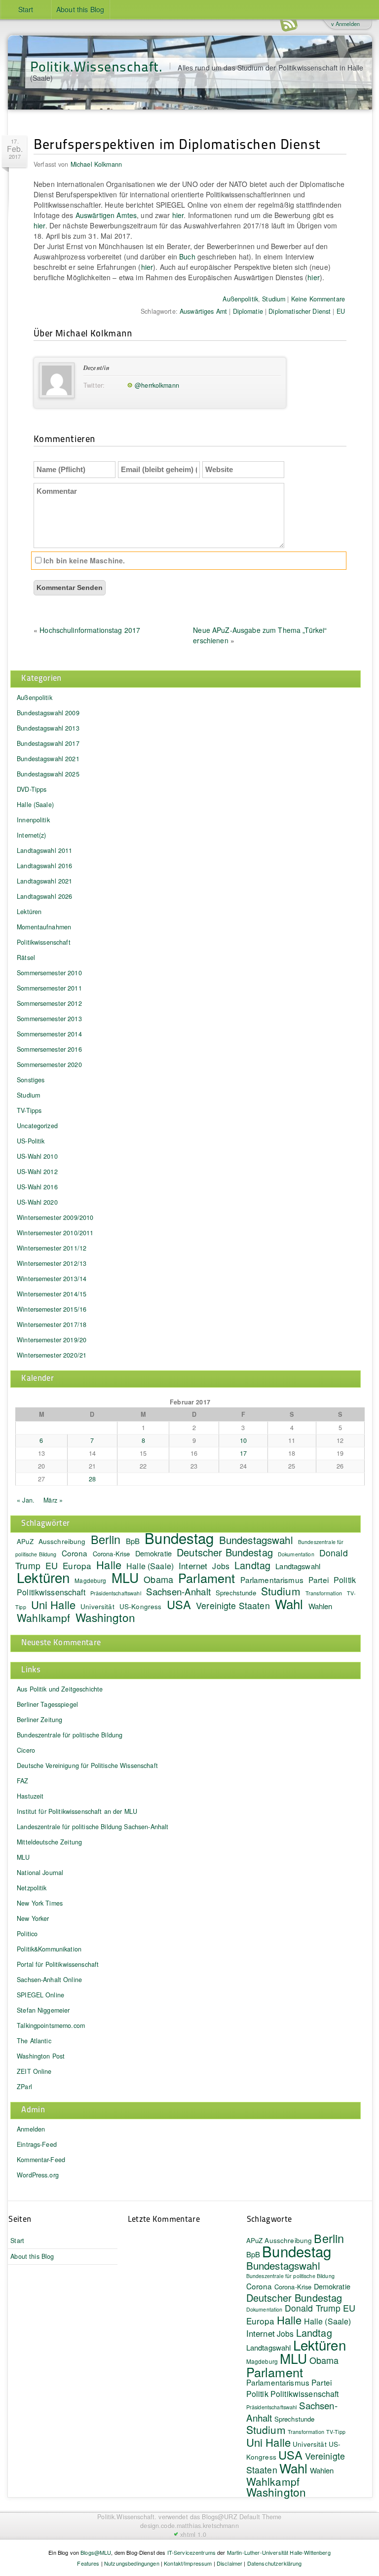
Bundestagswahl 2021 (48, 759)
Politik (345, 1580)
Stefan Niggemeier (43, 2010)
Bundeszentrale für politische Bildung (70, 1735)
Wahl (289, 1603)
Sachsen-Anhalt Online (49, 1980)
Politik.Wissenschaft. (96, 66)
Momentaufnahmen (44, 927)
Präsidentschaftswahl (116, 1593)
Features (88, 2563)
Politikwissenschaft (44, 942)
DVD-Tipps (32, 789)
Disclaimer (229, 2563)
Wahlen (321, 1606)
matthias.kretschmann (208, 2526)
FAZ (22, 1781)
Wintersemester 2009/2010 (55, 1217)
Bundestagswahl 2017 (48, 743)
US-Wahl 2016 (37, 1187)
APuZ (25, 1541)
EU (341, 311)
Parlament (207, 1578)
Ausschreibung (62, 1541)
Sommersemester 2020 (49, 1065)
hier (178, 215)
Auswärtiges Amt (203, 311)
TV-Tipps (29, 1110)
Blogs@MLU (96, 2552)
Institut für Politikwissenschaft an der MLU (77, 1811)
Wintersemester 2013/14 (52, 1279)
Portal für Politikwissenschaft (58, 1964)
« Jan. (26, 1500)
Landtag (252, 1565)
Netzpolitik (32, 1888)
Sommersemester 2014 (49, 1034)
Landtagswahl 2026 (44, 896)
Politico (27, 1934)
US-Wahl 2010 (37, 1156)
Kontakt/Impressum (188, 2563)
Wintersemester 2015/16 (52, 1309)
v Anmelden (345, 24)
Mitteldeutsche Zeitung (49, 1842)
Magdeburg (90, 1580)
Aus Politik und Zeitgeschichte (60, 1689)
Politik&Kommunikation (49, 1949)
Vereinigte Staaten (233, 1605)
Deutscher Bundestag (225, 1552)
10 (243, 1440)
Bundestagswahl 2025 (48, 774)
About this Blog (80, 9)
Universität (97, 1606)
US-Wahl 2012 (37, 1172)
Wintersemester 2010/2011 (55, 1233)
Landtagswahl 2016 (44, 866)
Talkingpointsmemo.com (51, 2025)
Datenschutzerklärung (275, 2563)
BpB (133, 1541)
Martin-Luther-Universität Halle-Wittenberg (279, 2552)
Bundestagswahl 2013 (48, 728)
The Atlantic (34, 2041)
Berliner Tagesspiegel (47, 1704)
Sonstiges (31, 1080)
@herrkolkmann (157, 385)
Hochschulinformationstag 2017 (90, 630)
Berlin (106, 1539)
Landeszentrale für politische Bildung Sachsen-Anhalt (93, 1827)
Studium (274, 299)
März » (53, 1500)
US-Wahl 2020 (37, 1202)
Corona (75, 1553)
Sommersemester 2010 (49, 973)
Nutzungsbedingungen (132, 2563)
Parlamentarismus (272, 1580)
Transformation (324, 1593)
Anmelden (31, 2129)
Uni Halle (53, 1604)
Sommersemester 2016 (49, 1049)
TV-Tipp (336, 2432)
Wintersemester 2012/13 (52, 1263)
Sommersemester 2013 (49, 1019)
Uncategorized (37, 1126)
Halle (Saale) (35, 805)
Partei (319, 1580)
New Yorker (33, 1918)
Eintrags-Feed (37, 2144)
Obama (158, 1579)
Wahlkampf (43, 1618)
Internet (193, 1566)
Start (26, 9)
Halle (109, 1564)
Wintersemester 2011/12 (52, 1248)
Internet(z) (32, 835)
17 (243, 1453)
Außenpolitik (240, 299)
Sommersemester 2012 (49, 1003)
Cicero (26, 1750)
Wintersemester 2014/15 (52, 1294)
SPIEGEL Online (40, 1995)
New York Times (40, 1903)
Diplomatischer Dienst (300, 311)
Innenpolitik (33, 820)
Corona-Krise (112, 1554)
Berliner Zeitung (39, 1720)
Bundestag (179, 1538)
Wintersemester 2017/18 (52, 1325)
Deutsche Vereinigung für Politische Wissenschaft (87, 1766)
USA (179, 1604)
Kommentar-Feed (41, 2160)
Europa (77, 1565)
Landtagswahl (298, 1566)
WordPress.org (38, 2175)
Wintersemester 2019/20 (52, 1340)
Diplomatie (248, 311)
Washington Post (41, 2056)
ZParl (24, 2087)
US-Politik (31, 1141)
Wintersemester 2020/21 (52, 1355)
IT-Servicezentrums (192, 2552)
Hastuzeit (30, 1796)
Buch (187, 257)
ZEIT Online (34, 2071)
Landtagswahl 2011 (44, 850)
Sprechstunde (236, 1593)
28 (92, 1479)
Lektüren (29, 912)
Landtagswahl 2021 (44, 881)
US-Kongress (141, 1606)
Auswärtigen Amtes (106, 215)
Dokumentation (296, 1554)
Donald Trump (313, 2308)
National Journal (40, 1873)
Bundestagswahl (256, 1540)
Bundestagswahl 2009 (48, 713)
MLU (125, 1578)
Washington (105, 1617)
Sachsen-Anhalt (178, 1591)
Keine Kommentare (318, 299)
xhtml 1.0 (193, 2535)
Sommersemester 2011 (49, 988)
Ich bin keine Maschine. (83, 560)
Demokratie (153, 1553)
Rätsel (26, 957)
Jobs (221, 1566)
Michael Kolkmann (96, 164)
